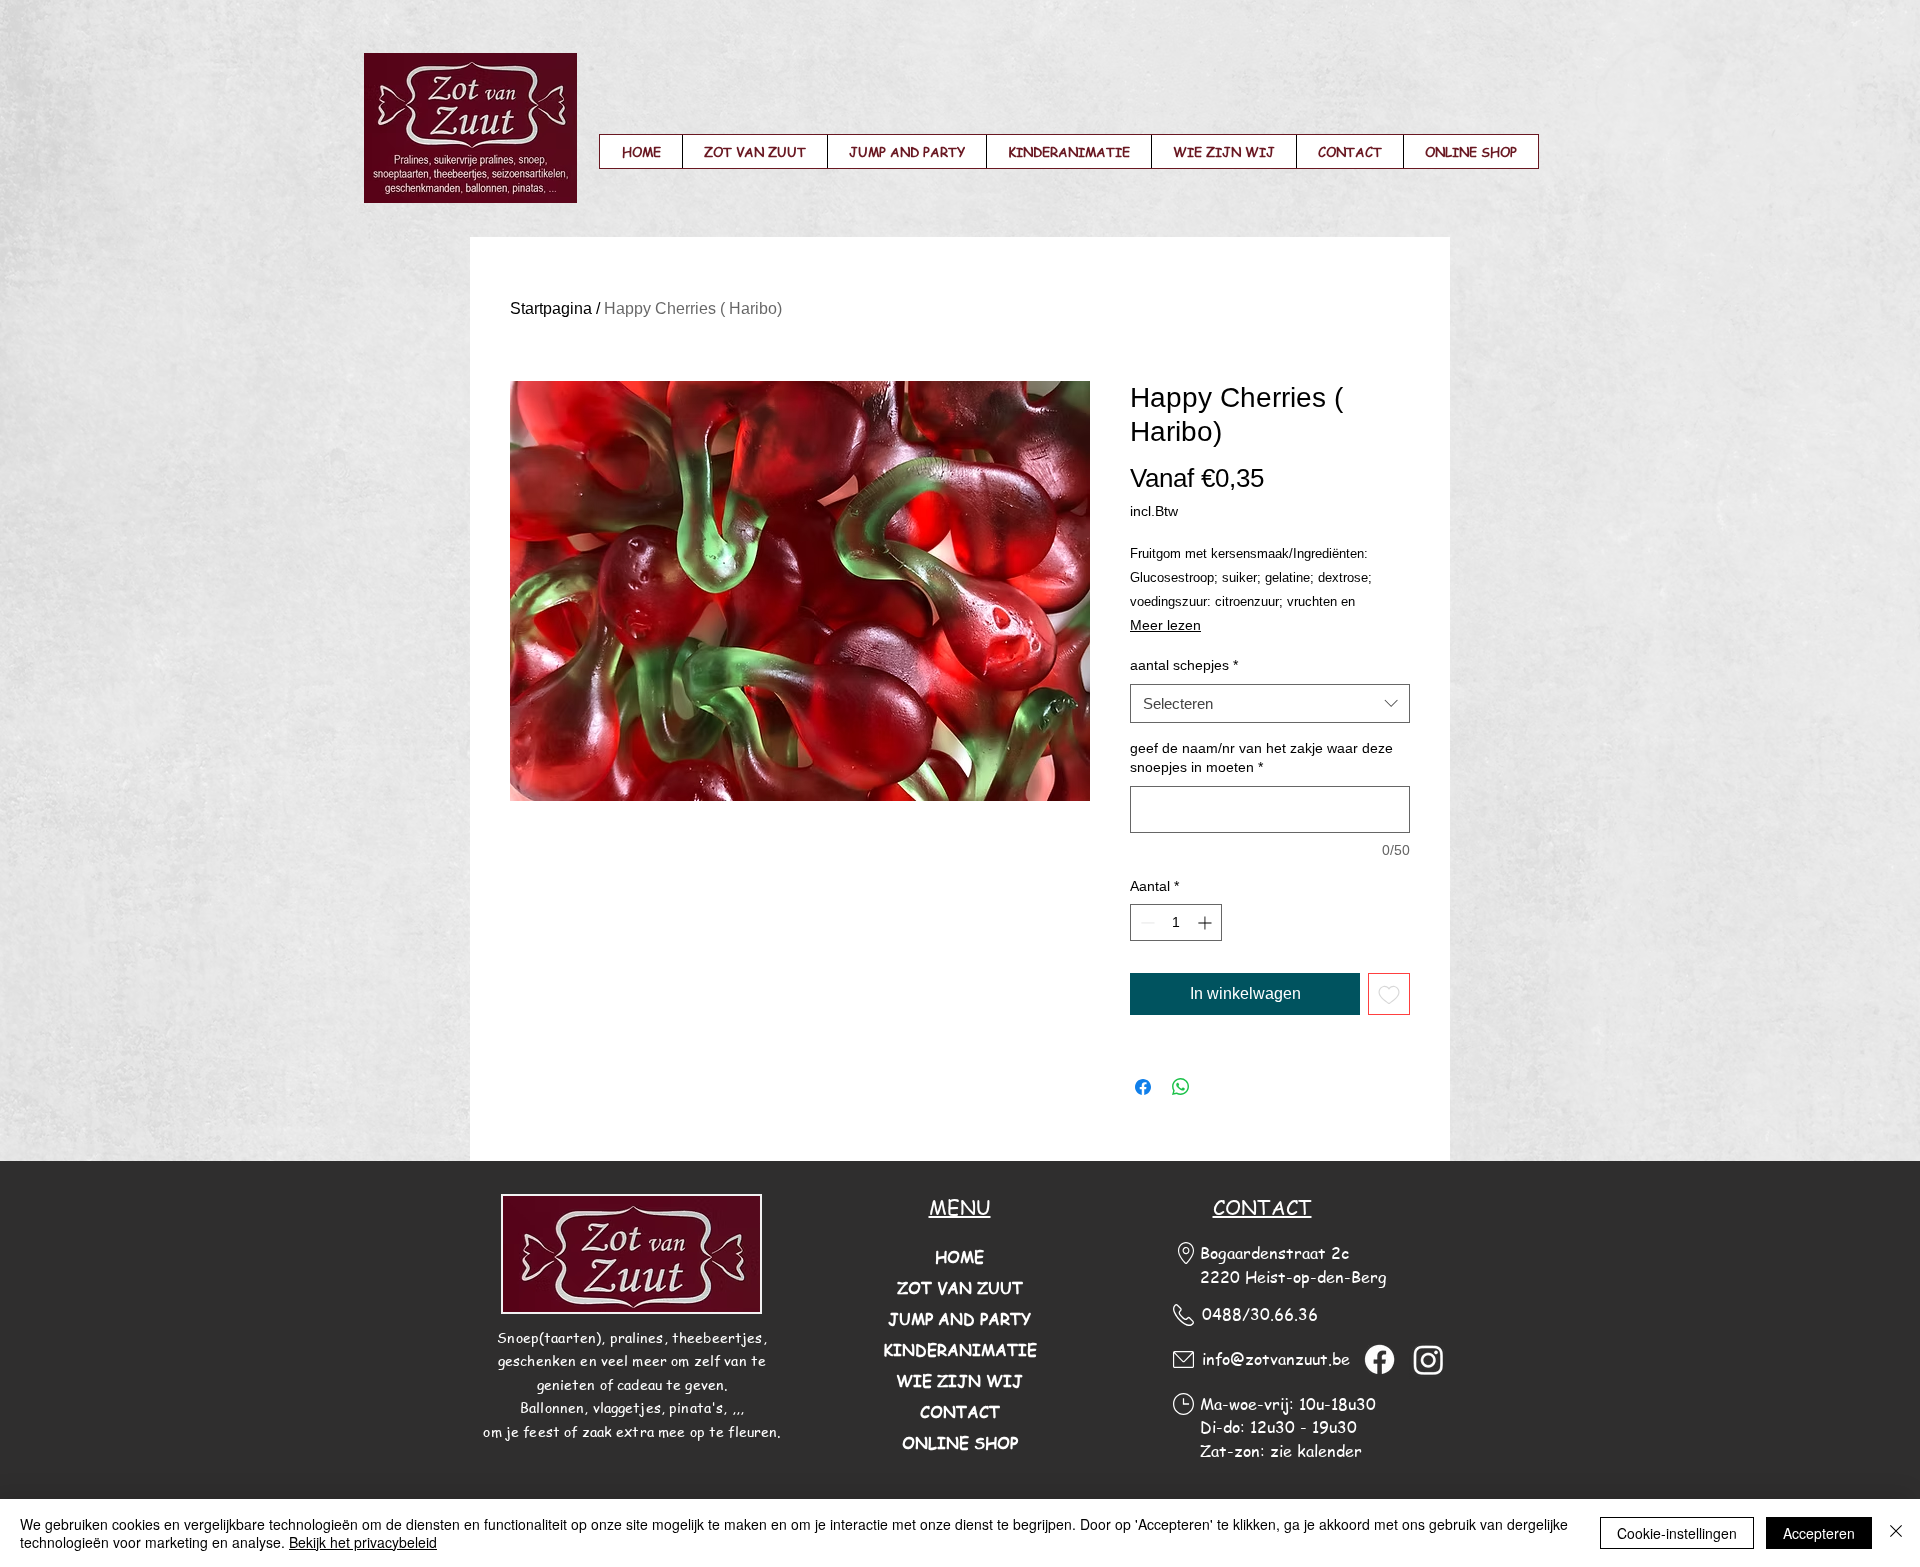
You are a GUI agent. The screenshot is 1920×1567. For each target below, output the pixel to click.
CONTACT (960, 1412)
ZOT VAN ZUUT (960, 1288)
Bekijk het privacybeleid (363, 1542)
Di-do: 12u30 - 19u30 (1278, 1427)
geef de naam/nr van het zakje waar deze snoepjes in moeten (1261, 758)
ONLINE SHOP (960, 1443)
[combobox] (1270, 703)
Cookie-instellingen (1677, 1533)
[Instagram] (1428, 1359)
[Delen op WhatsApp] (1181, 1087)
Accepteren (1819, 1533)
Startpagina (551, 308)
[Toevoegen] (1389, 994)
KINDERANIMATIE (960, 1350)
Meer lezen (1165, 625)
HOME (959, 1257)
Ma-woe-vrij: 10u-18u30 (1288, 1404)
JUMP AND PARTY (959, 1319)
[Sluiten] (1896, 1533)
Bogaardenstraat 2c (1274, 1253)
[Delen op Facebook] (1143, 1087)
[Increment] (1206, 922)
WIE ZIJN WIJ (959, 1381)
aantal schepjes (1184, 665)
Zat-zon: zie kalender (1281, 1451)
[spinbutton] (1176, 922)
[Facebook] (1379, 1359)
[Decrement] (1145, 922)
